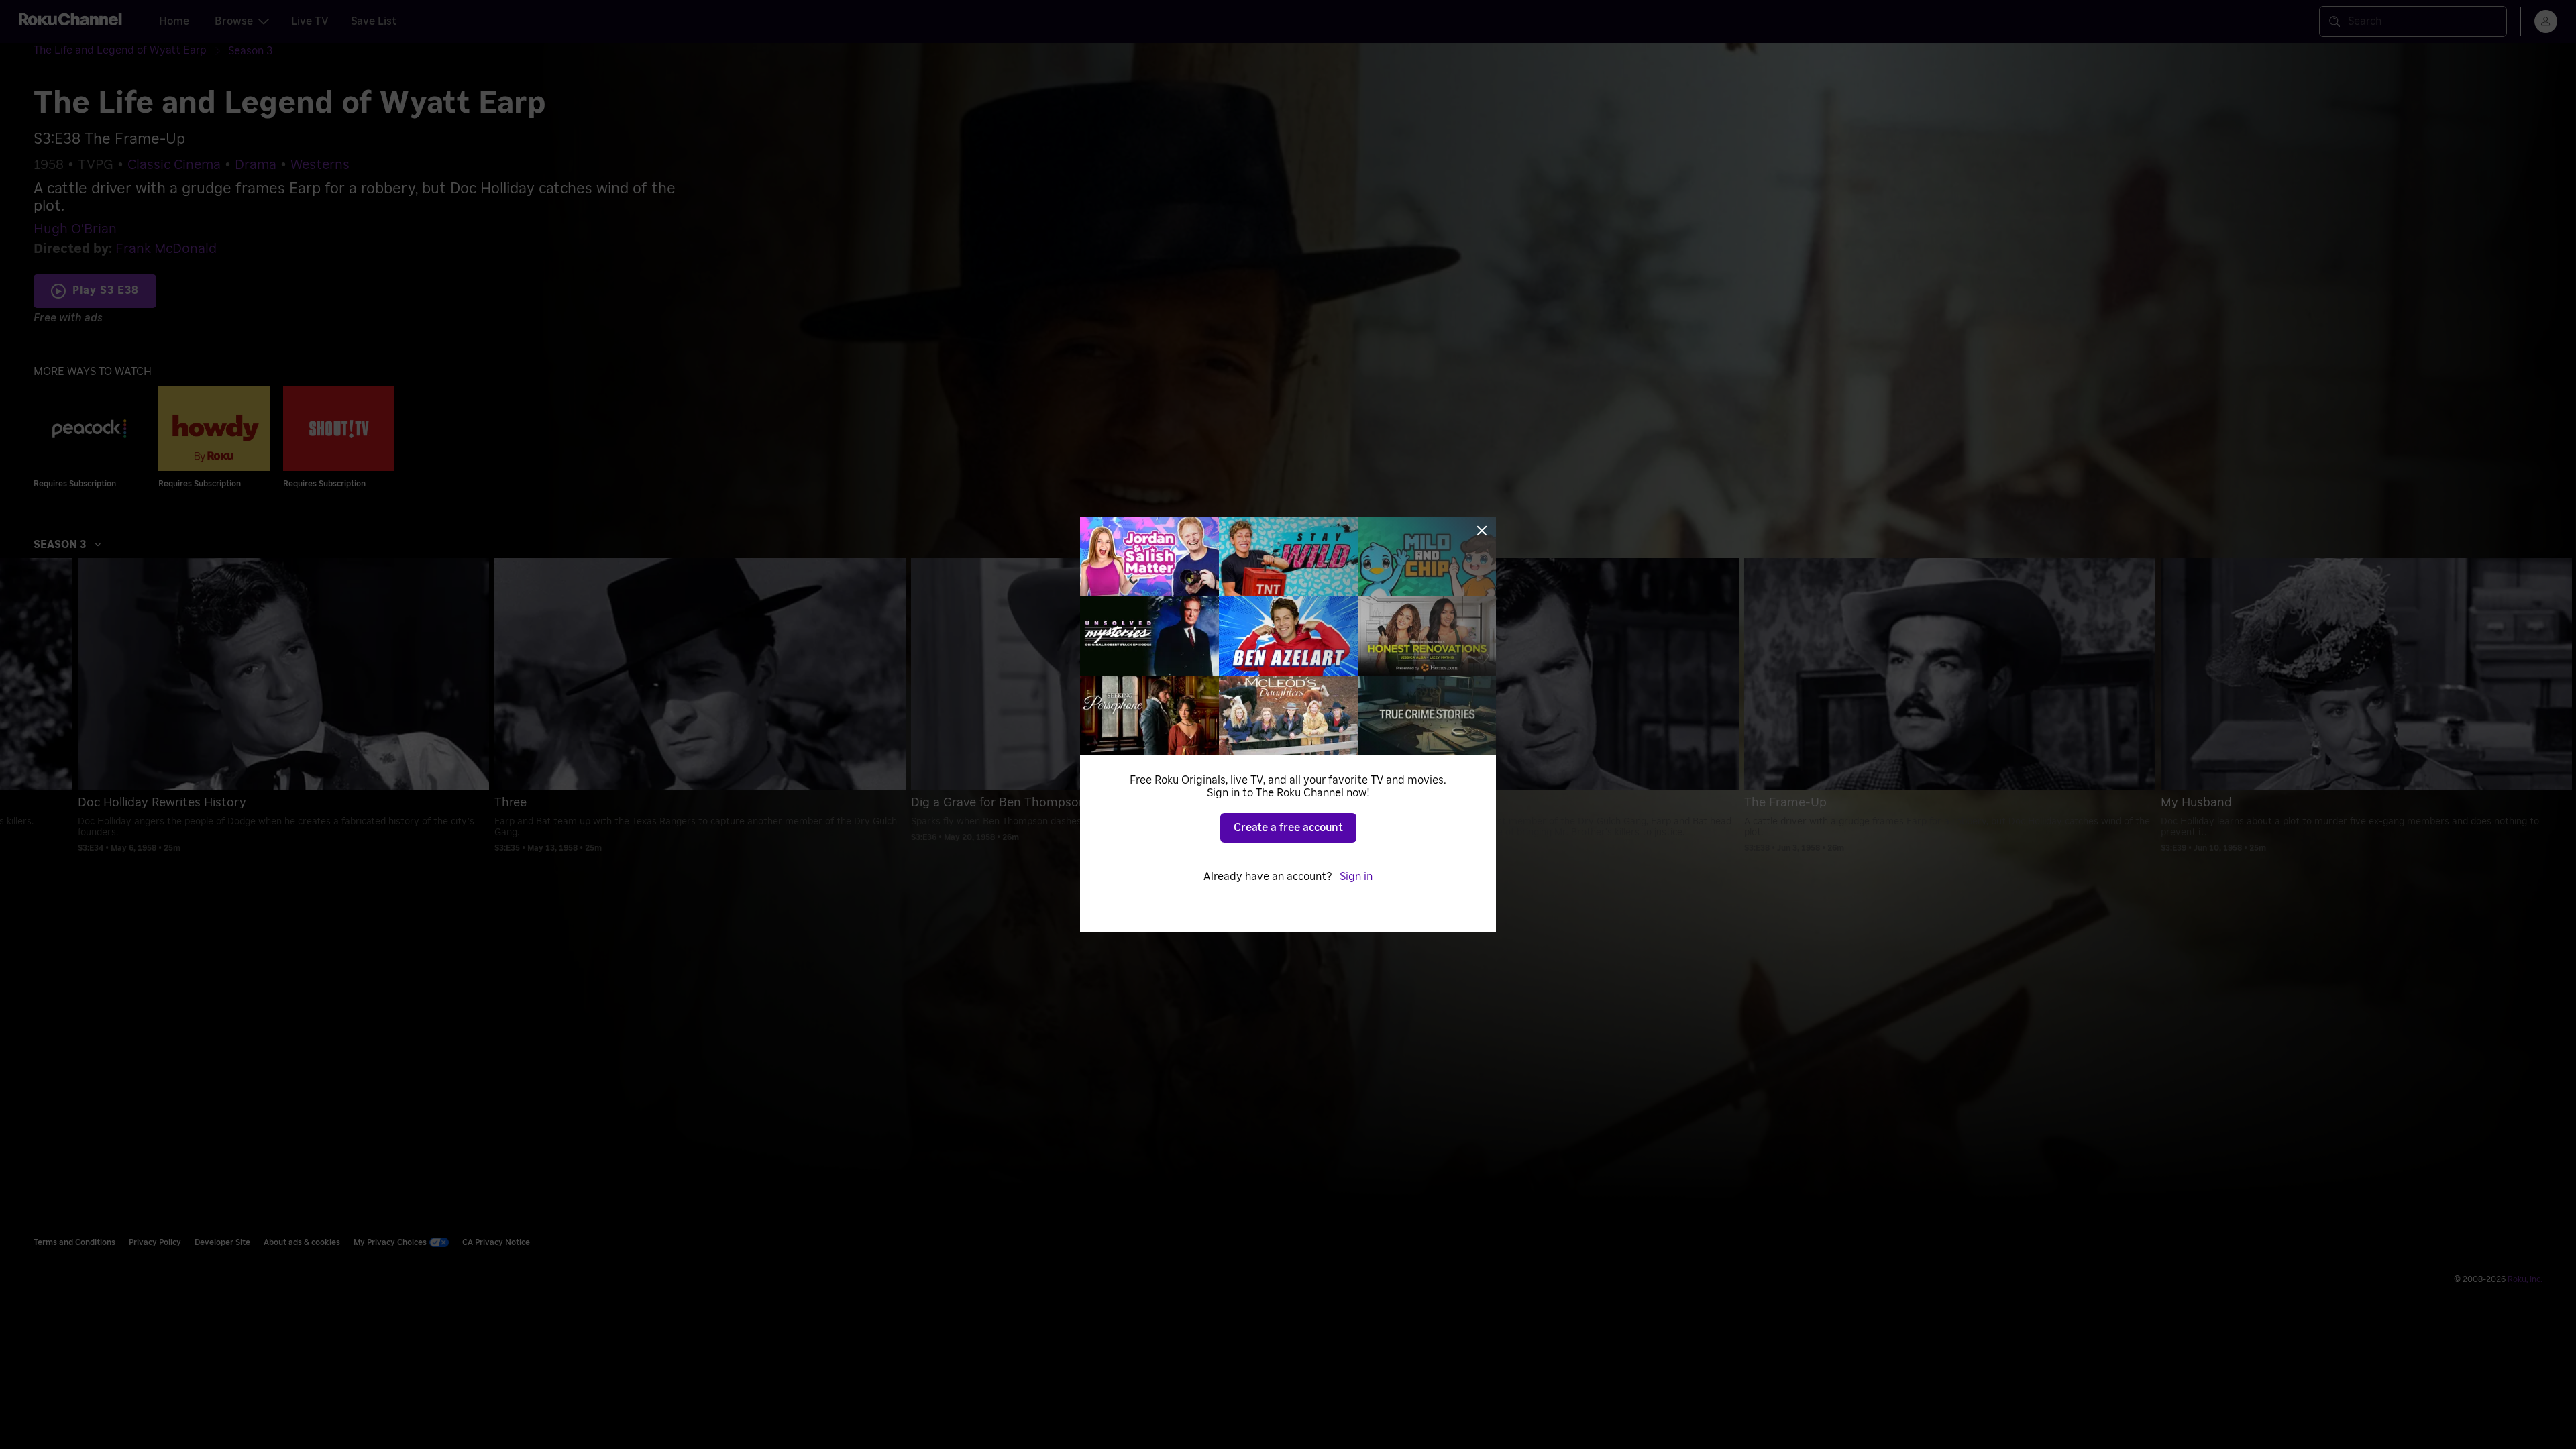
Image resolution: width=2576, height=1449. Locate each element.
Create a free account (1288, 828)
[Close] (1482, 531)
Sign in (1356, 877)
